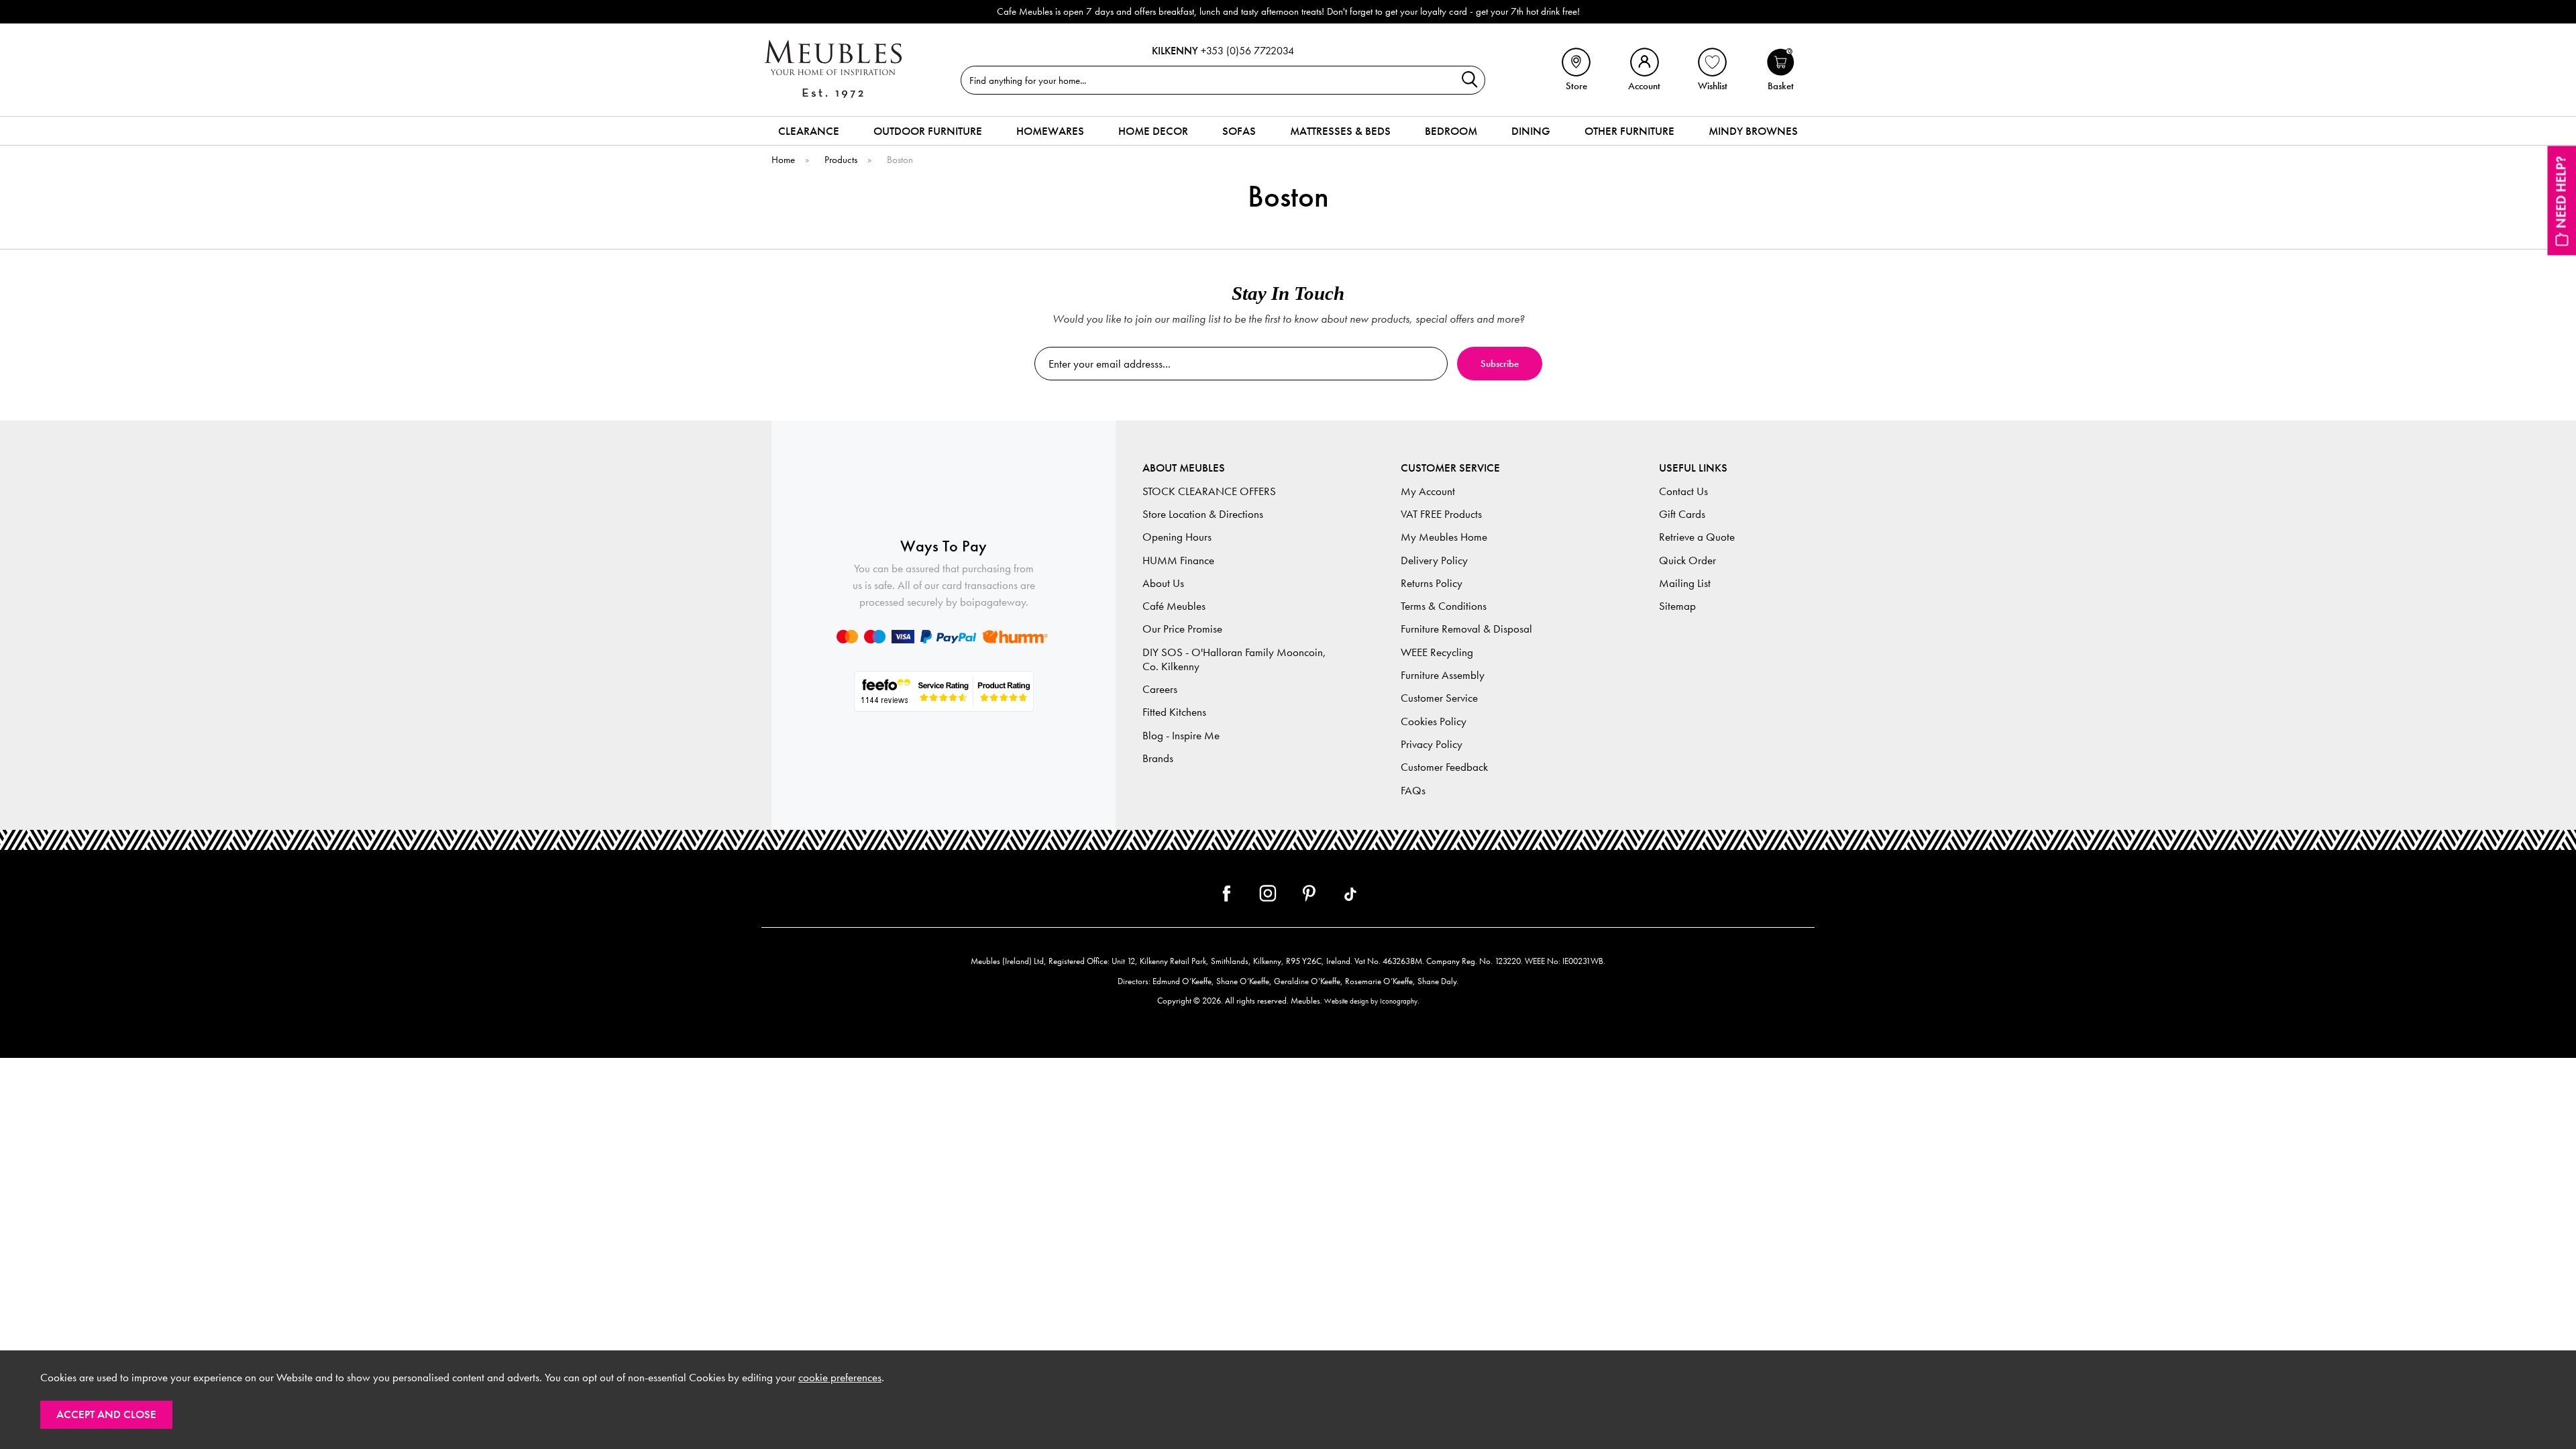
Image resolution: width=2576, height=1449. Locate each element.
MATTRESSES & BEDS (1340, 131)
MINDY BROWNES (1753, 131)
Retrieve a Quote (1697, 537)
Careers (1160, 689)
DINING (1531, 131)
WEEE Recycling (1437, 652)
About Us (1163, 583)
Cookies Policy (1434, 721)
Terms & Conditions (1444, 606)
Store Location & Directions (1203, 514)
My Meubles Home (1444, 537)
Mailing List (1685, 583)
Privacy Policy (1432, 744)
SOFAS (1239, 131)
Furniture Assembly (1443, 675)
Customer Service (1439, 698)
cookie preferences (840, 1378)
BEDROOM (1451, 131)
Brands (1158, 758)
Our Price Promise (1182, 629)
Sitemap (1677, 606)
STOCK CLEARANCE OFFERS (1209, 491)
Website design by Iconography (1371, 1001)
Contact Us (1683, 491)
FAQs (1413, 791)
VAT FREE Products (1441, 514)
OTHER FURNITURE (1629, 131)
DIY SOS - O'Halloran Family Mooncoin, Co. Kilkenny (1234, 659)
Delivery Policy (1434, 560)
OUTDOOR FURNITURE (928, 131)
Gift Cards (1682, 514)
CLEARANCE (809, 131)
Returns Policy (1432, 583)
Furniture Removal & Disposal (1466, 629)
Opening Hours (1177, 537)
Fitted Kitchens (1174, 712)
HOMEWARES (1050, 131)
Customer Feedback (1444, 767)
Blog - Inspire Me (1181, 736)
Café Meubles (1174, 606)
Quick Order (1687, 560)
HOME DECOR (1153, 131)
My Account (1428, 491)
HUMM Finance (1178, 560)
